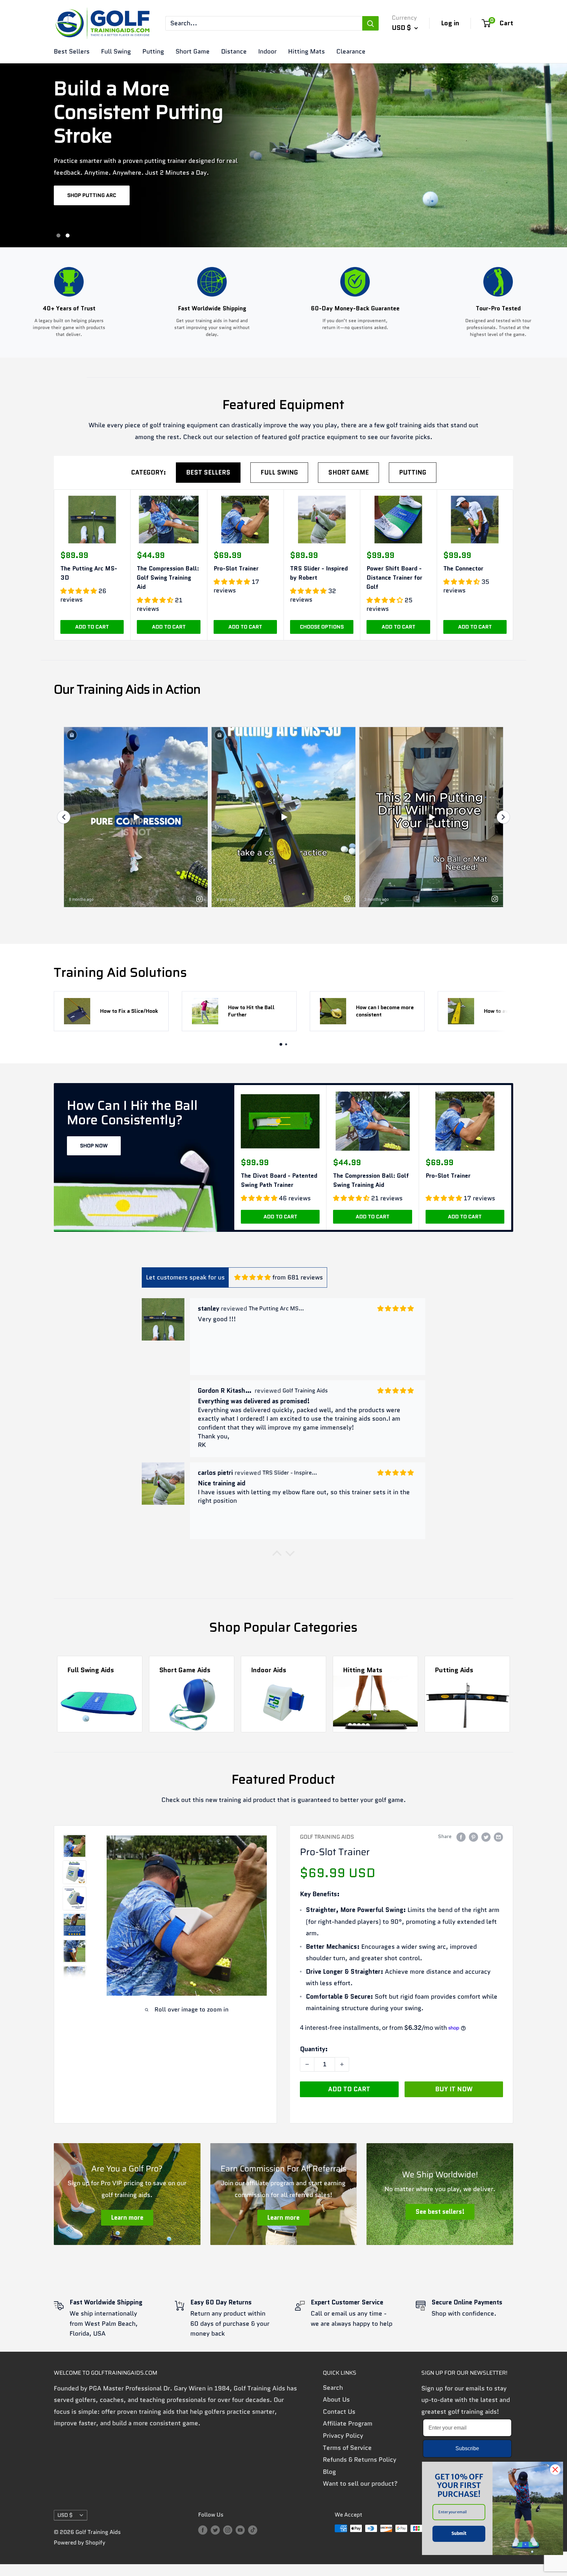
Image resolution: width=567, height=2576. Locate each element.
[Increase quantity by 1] (342, 2064)
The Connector (463, 568)
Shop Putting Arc (92, 195)
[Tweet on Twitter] (486, 1837)
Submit (459, 2533)
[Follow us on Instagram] (228, 2530)
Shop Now (94, 1146)
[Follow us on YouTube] (240, 2530)
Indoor (267, 51)
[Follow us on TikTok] (253, 2530)
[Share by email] (498, 1837)
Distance (234, 51)
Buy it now (454, 2089)
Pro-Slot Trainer (236, 568)
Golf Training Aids (327, 1837)
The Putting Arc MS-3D (89, 573)
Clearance (351, 51)
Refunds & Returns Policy (360, 2460)
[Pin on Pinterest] (473, 1837)
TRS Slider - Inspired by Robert (319, 573)
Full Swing (116, 51)
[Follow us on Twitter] (215, 2530)
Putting (153, 51)
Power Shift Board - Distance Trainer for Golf (394, 578)
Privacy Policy (343, 2436)
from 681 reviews (298, 1277)
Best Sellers (72, 51)
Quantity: (314, 2049)
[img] (252, 1277)
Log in (450, 23)
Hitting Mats (306, 51)
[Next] (508, 1011)
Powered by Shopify (80, 2543)
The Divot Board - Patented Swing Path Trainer (279, 1180)
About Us (336, 2399)
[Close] (555, 2470)
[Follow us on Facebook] (203, 2530)
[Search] (370, 23)
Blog (329, 2472)
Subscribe (467, 2448)
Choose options (322, 627)
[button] (277, 1555)
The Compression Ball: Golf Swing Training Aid (168, 578)
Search (333, 2388)
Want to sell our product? (360, 2484)
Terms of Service (347, 2448)
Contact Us (339, 2412)
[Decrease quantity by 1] (307, 2064)
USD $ (65, 2515)
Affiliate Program (348, 2423)
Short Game (193, 51)
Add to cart (92, 627)
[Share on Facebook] (461, 1837)
